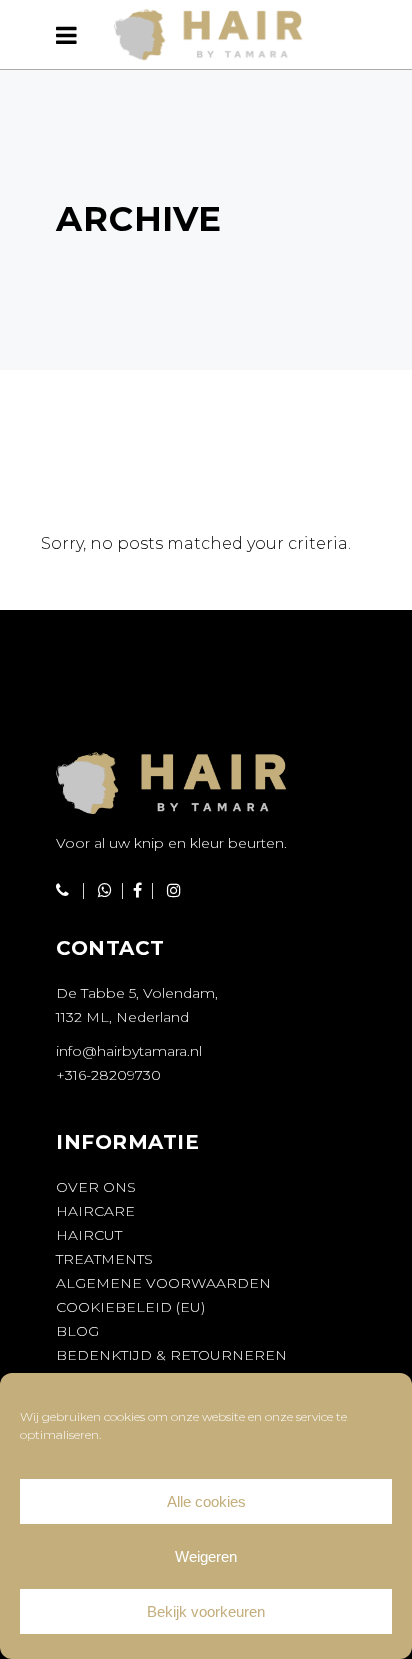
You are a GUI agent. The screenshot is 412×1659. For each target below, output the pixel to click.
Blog (77, 1331)
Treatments (104, 1259)
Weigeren (206, 1556)
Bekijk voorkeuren (206, 1611)
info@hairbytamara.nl (129, 1051)
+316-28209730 (108, 1075)
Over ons (96, 1187)
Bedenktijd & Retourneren (171, 1355)
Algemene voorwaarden (163, 1283)
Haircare (95, 1211)
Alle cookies (206, 1501)
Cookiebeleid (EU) (130, 1307)
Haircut (89, 1235)
